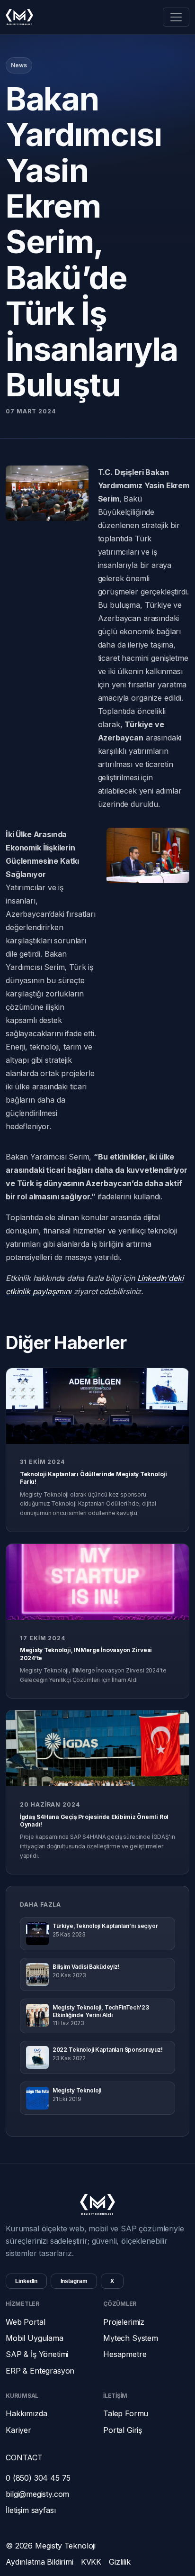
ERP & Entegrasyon (40, 2371)
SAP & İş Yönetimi (37, 2354)
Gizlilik (120, 2562)
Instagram (74, 2281)
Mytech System (131, 2338)
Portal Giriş (123, 2430)
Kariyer (18, 2430)
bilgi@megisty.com (37, 2494)
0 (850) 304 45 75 (38, 2478)
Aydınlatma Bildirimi (40, 2562)
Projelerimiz (124, 2322)
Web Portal (25, 2322)
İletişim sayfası (31, 2510)
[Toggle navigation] (176, 17)
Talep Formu (126, 2413)
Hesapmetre (125, 2354)
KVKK (91, 2562)
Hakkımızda (26, 2413)
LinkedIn (26, 2281)
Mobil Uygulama (35, 2338)
